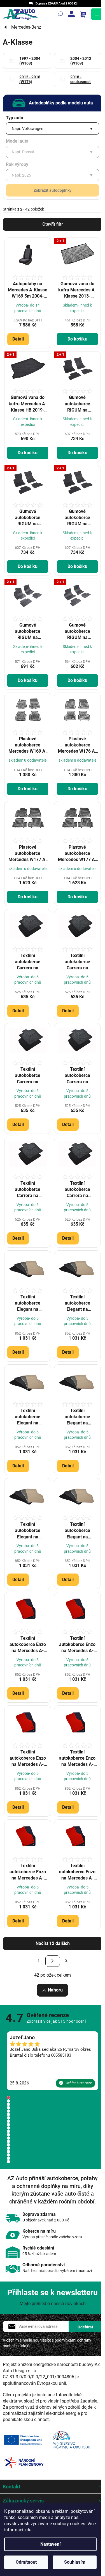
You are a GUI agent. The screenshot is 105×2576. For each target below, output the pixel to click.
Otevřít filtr (53, 224)
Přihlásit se (85, 2326)
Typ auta (15, 118)
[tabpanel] (53, 2061)
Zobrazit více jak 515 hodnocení (56, 2021)
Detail (18, 339)
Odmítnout (26, 2562)
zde (28, 2530)
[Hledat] (60, 14)
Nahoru (55, 1990)
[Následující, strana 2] (53, 1961)
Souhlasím (75, 2562)
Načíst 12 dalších (53, 1943)
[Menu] (97, 14)
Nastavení (50, 2544)
